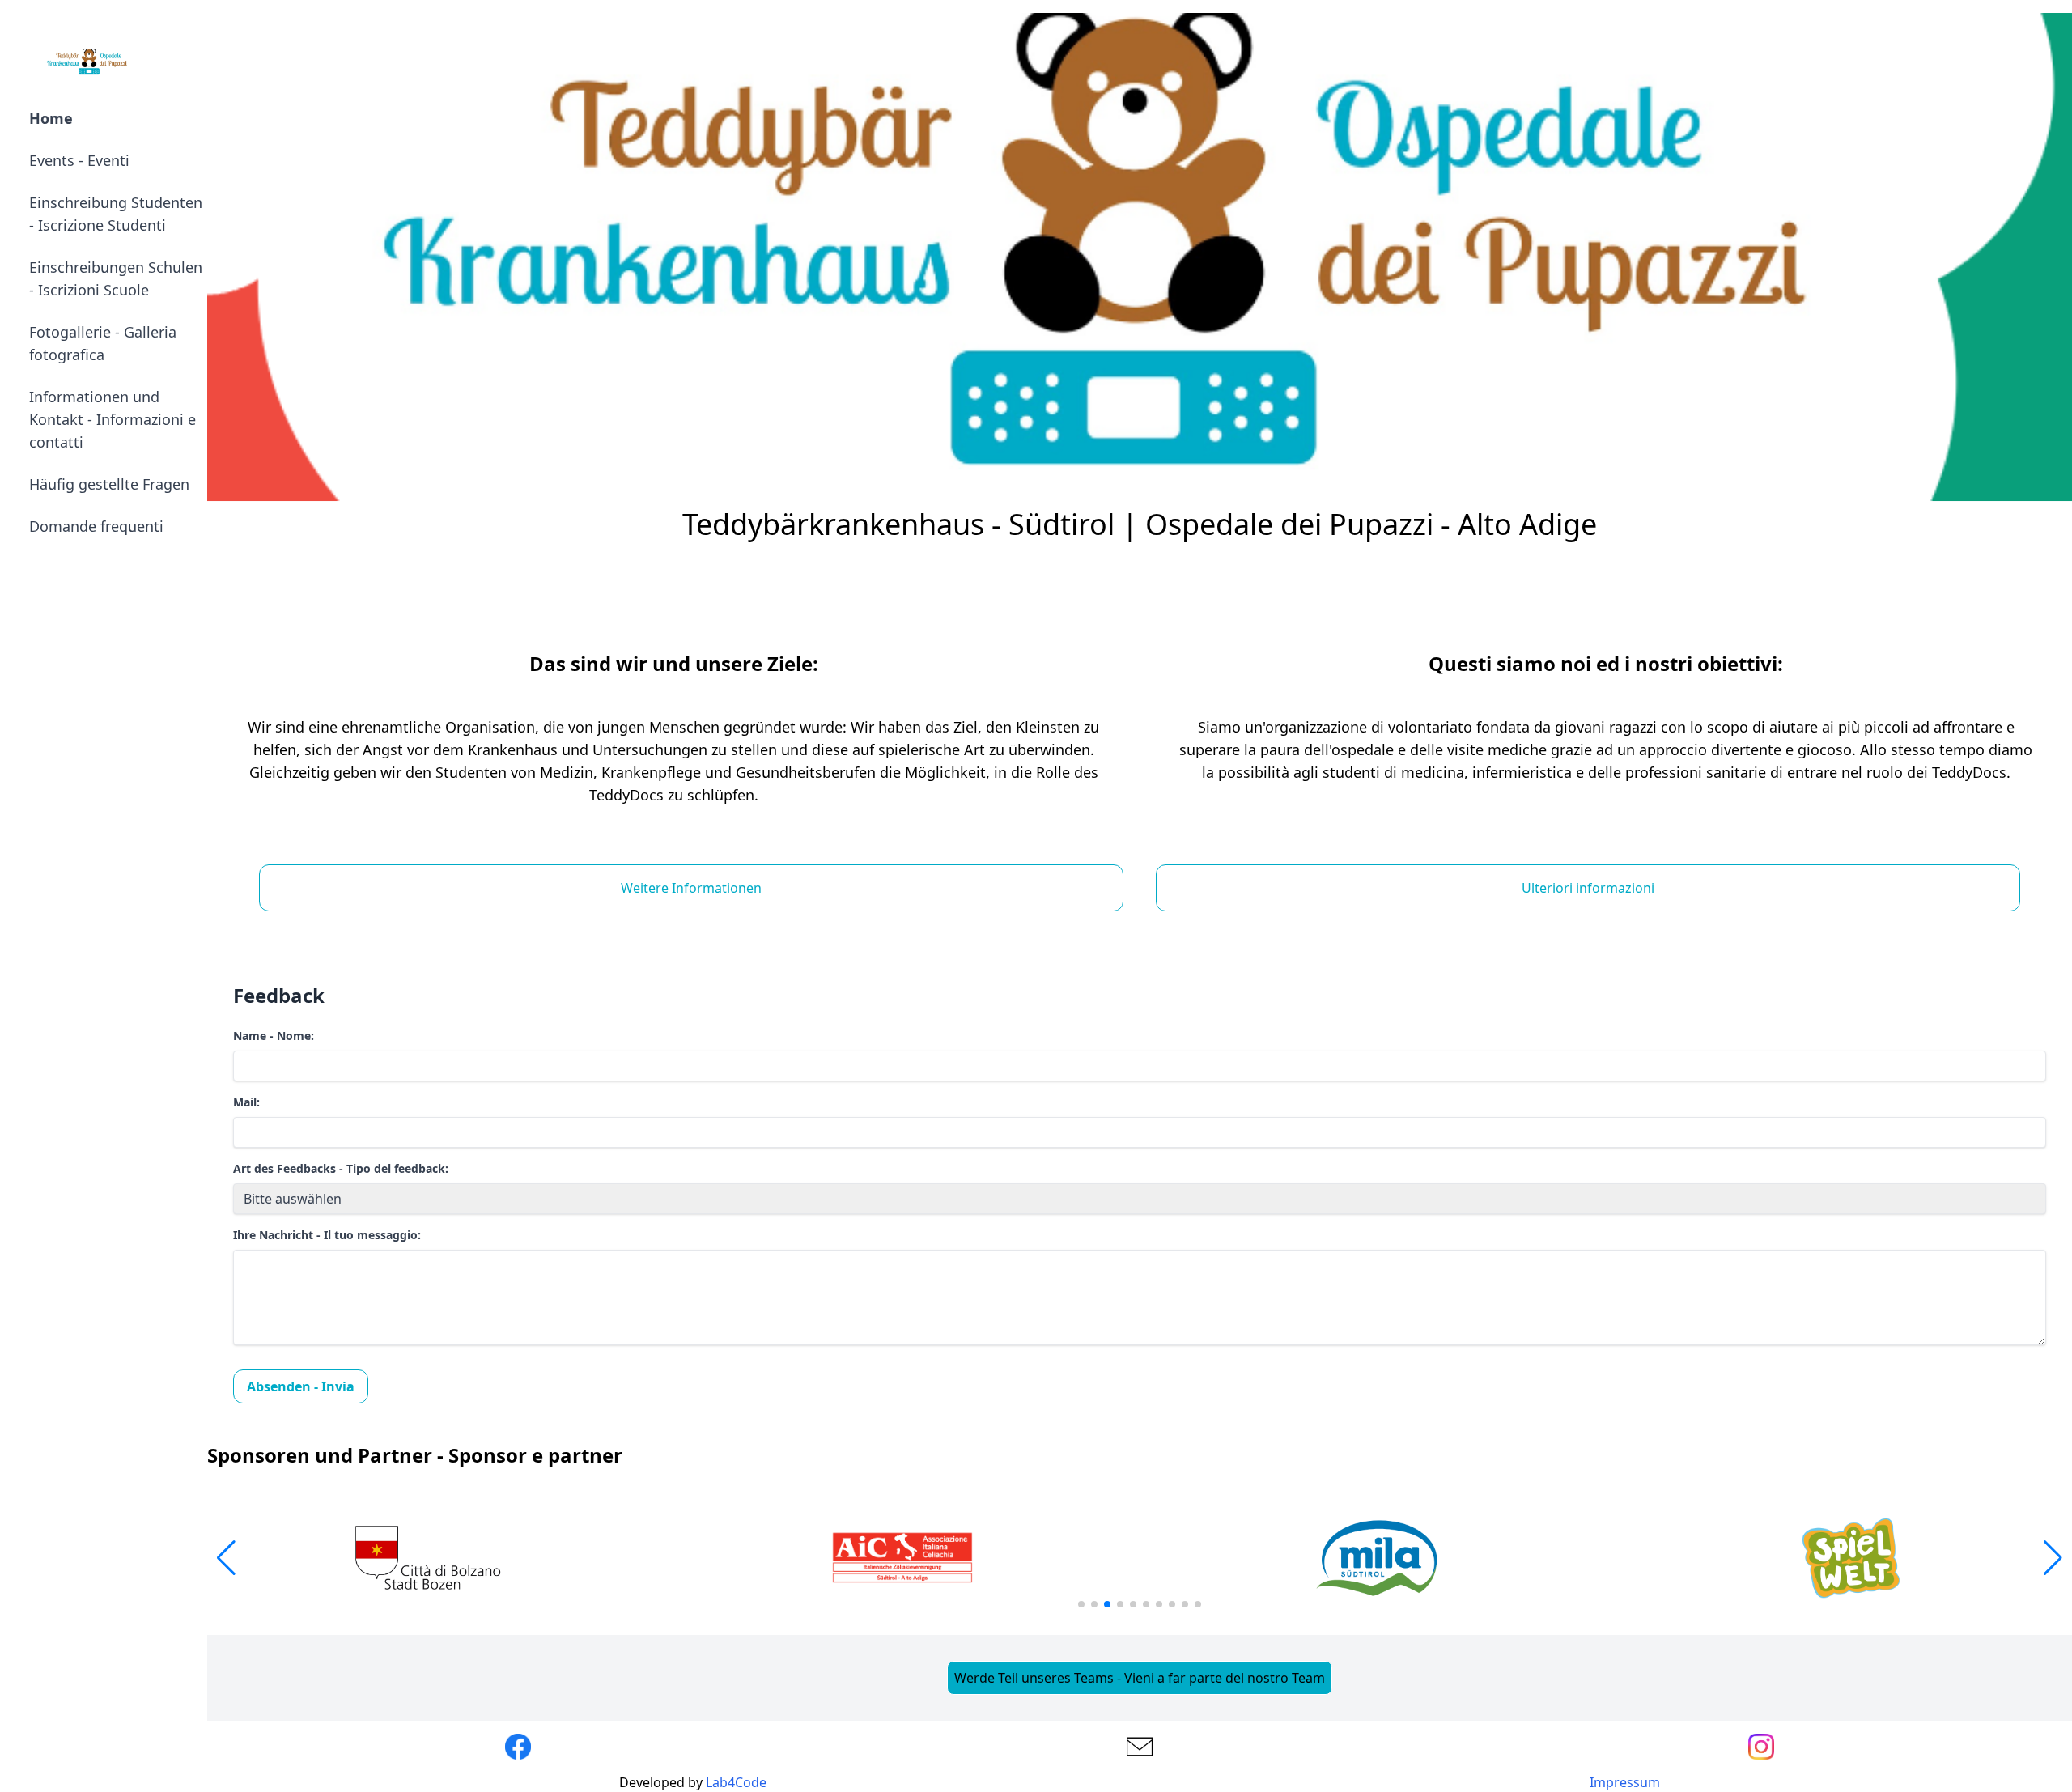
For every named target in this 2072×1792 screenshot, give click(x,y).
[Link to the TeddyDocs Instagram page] (1761, 1747)
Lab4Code (736, 1782)
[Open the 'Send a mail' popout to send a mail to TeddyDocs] (1140, 1747)
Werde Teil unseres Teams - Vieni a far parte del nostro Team (1140, 1678)
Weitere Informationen (691, 888)
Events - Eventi (79, 160)
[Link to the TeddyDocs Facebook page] (518, 1747)
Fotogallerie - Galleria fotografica (103, 343)
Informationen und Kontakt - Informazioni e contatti (113, 419)
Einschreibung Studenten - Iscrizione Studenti (116, 214)
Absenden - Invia (301, 1386)
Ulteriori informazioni (1588, 888)
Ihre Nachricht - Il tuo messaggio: (327, 1235)
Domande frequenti (96, 526)
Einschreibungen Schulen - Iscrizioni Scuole (116, 278)
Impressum (1625, 1782)
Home (51, 118)
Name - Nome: (274, 1036)
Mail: (246, 1102)
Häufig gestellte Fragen (109, 484)
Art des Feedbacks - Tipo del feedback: (341, 1168)
